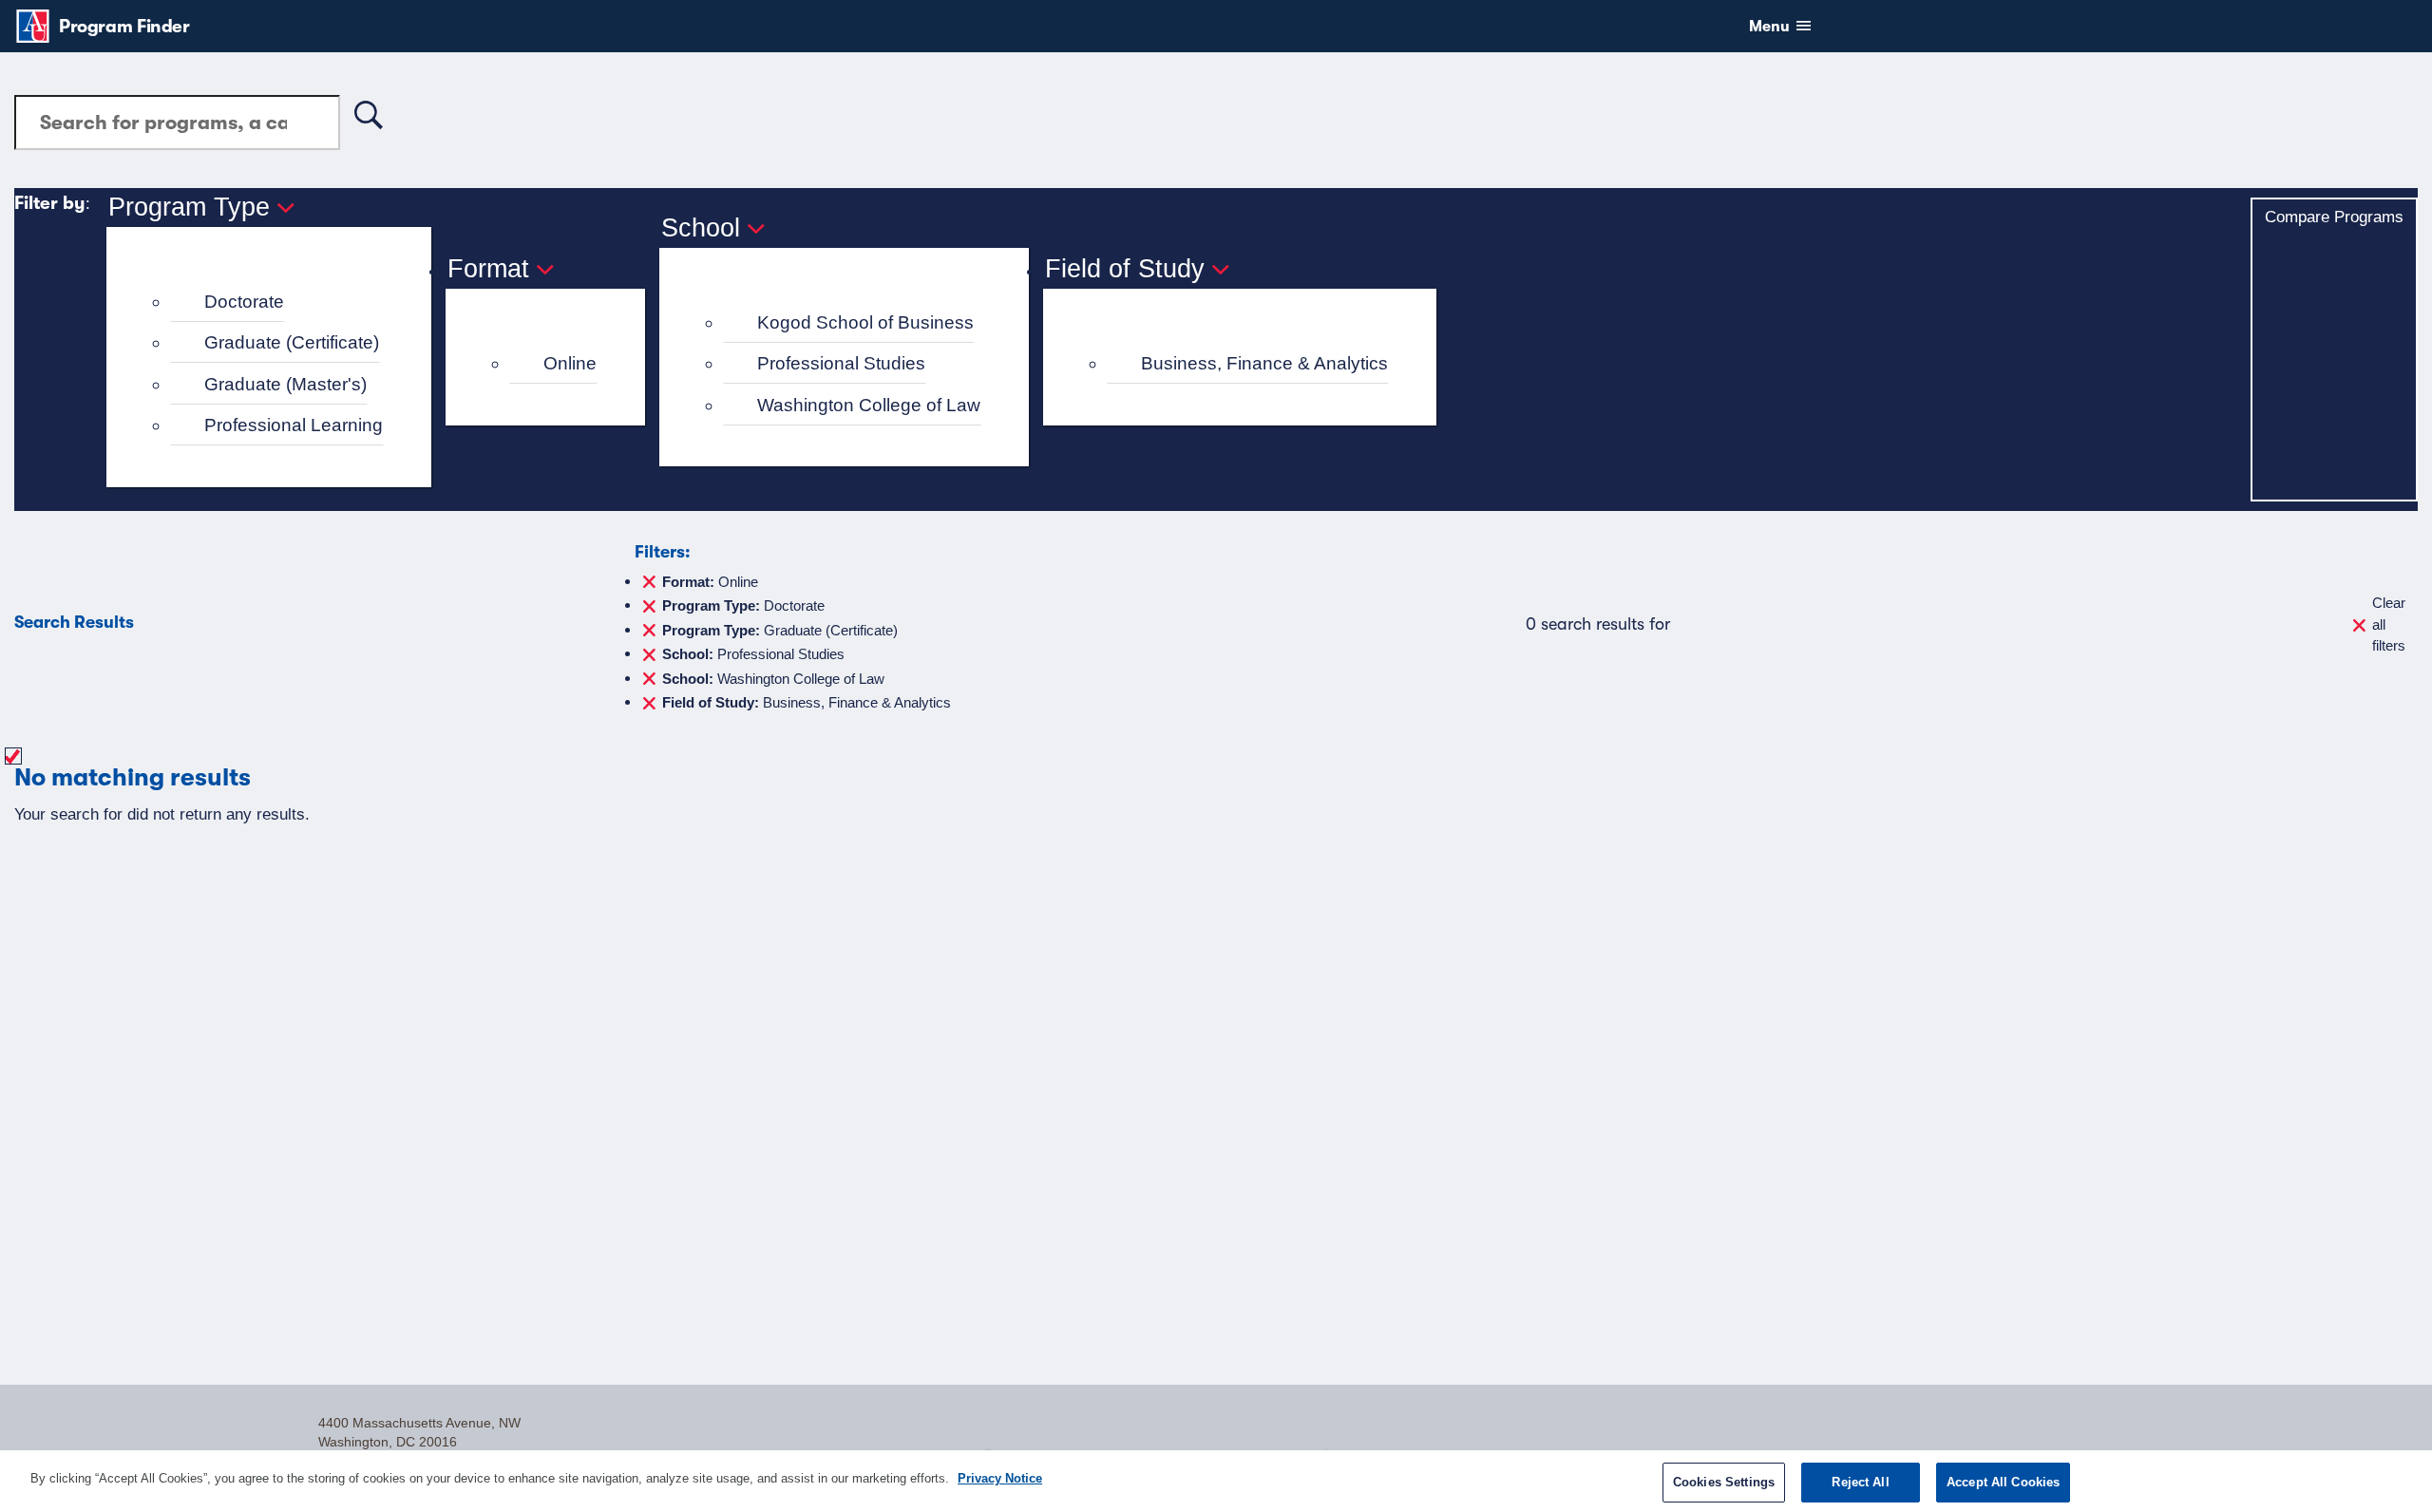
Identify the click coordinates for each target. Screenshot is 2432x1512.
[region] (1216, 1481)
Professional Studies (841, 363)
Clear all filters (2389, 624)
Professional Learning (294, 425)
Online (570, 363)
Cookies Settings (1724, 1482)
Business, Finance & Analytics (1264, 363)
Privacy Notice (1000, 1478)
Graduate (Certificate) (292, 342)
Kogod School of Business (865, 322)
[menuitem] (277, 302)
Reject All (1860, 1482)
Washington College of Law (869, 405)
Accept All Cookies (2003, 1482)
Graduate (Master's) (285, 384)
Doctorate (244, 302)
